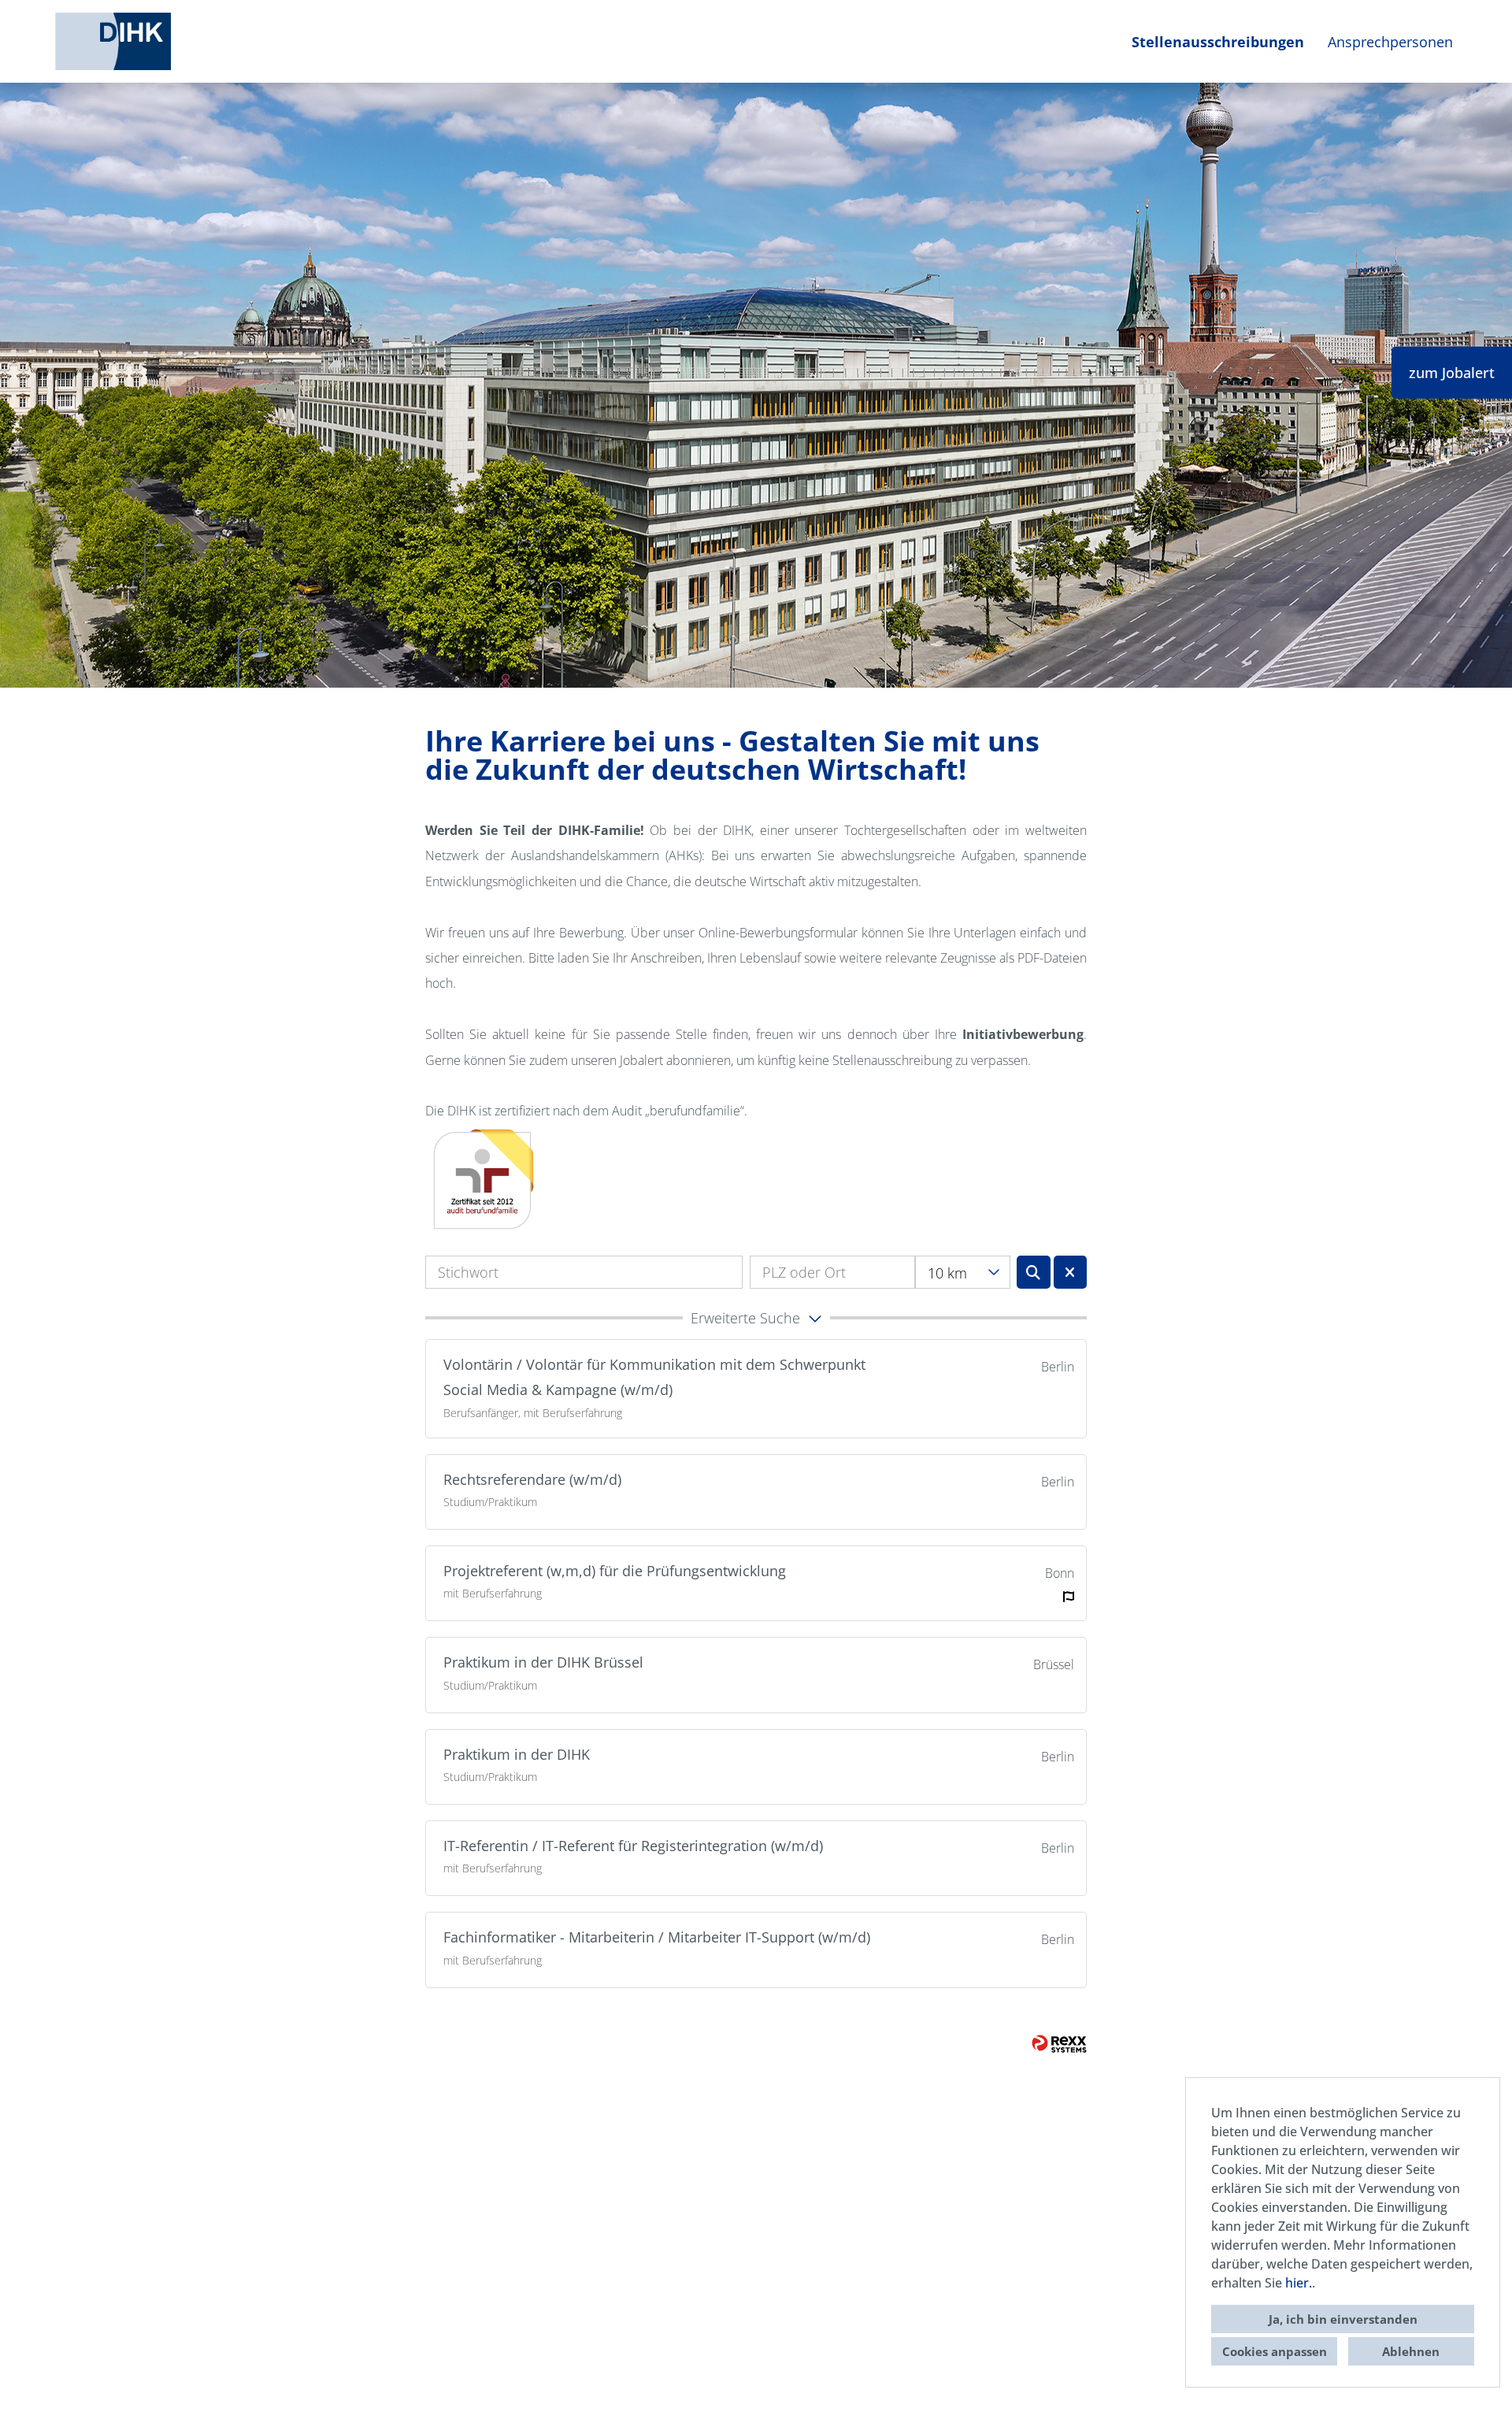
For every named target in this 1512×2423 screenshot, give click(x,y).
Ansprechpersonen (1390, 42)
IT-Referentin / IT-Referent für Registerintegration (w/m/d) (633, 1846)
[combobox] (963, 1272)
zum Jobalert (1452, 373)
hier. (1299, 2283)
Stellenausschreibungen (1218, 42)
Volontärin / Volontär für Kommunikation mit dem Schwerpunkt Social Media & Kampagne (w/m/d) (654, 1377)
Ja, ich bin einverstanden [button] (1343, 2319)
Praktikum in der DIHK (517, 1754)
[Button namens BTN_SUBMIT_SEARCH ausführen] (1034, 1272)
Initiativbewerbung (1023, 1034)
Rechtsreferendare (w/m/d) (532, 1479)
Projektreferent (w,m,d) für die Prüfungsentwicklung (615, 1571)
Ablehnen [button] (1411, 2351)
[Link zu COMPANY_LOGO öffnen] (113, 41)
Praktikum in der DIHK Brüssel (543, 1662)
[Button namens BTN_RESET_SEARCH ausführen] (1071, 1272)
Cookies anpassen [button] (1275, 2351)
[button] (756, 1318)
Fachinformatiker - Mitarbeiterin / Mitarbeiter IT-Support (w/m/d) (657, 1937)
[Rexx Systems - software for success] (1059, 2044)
